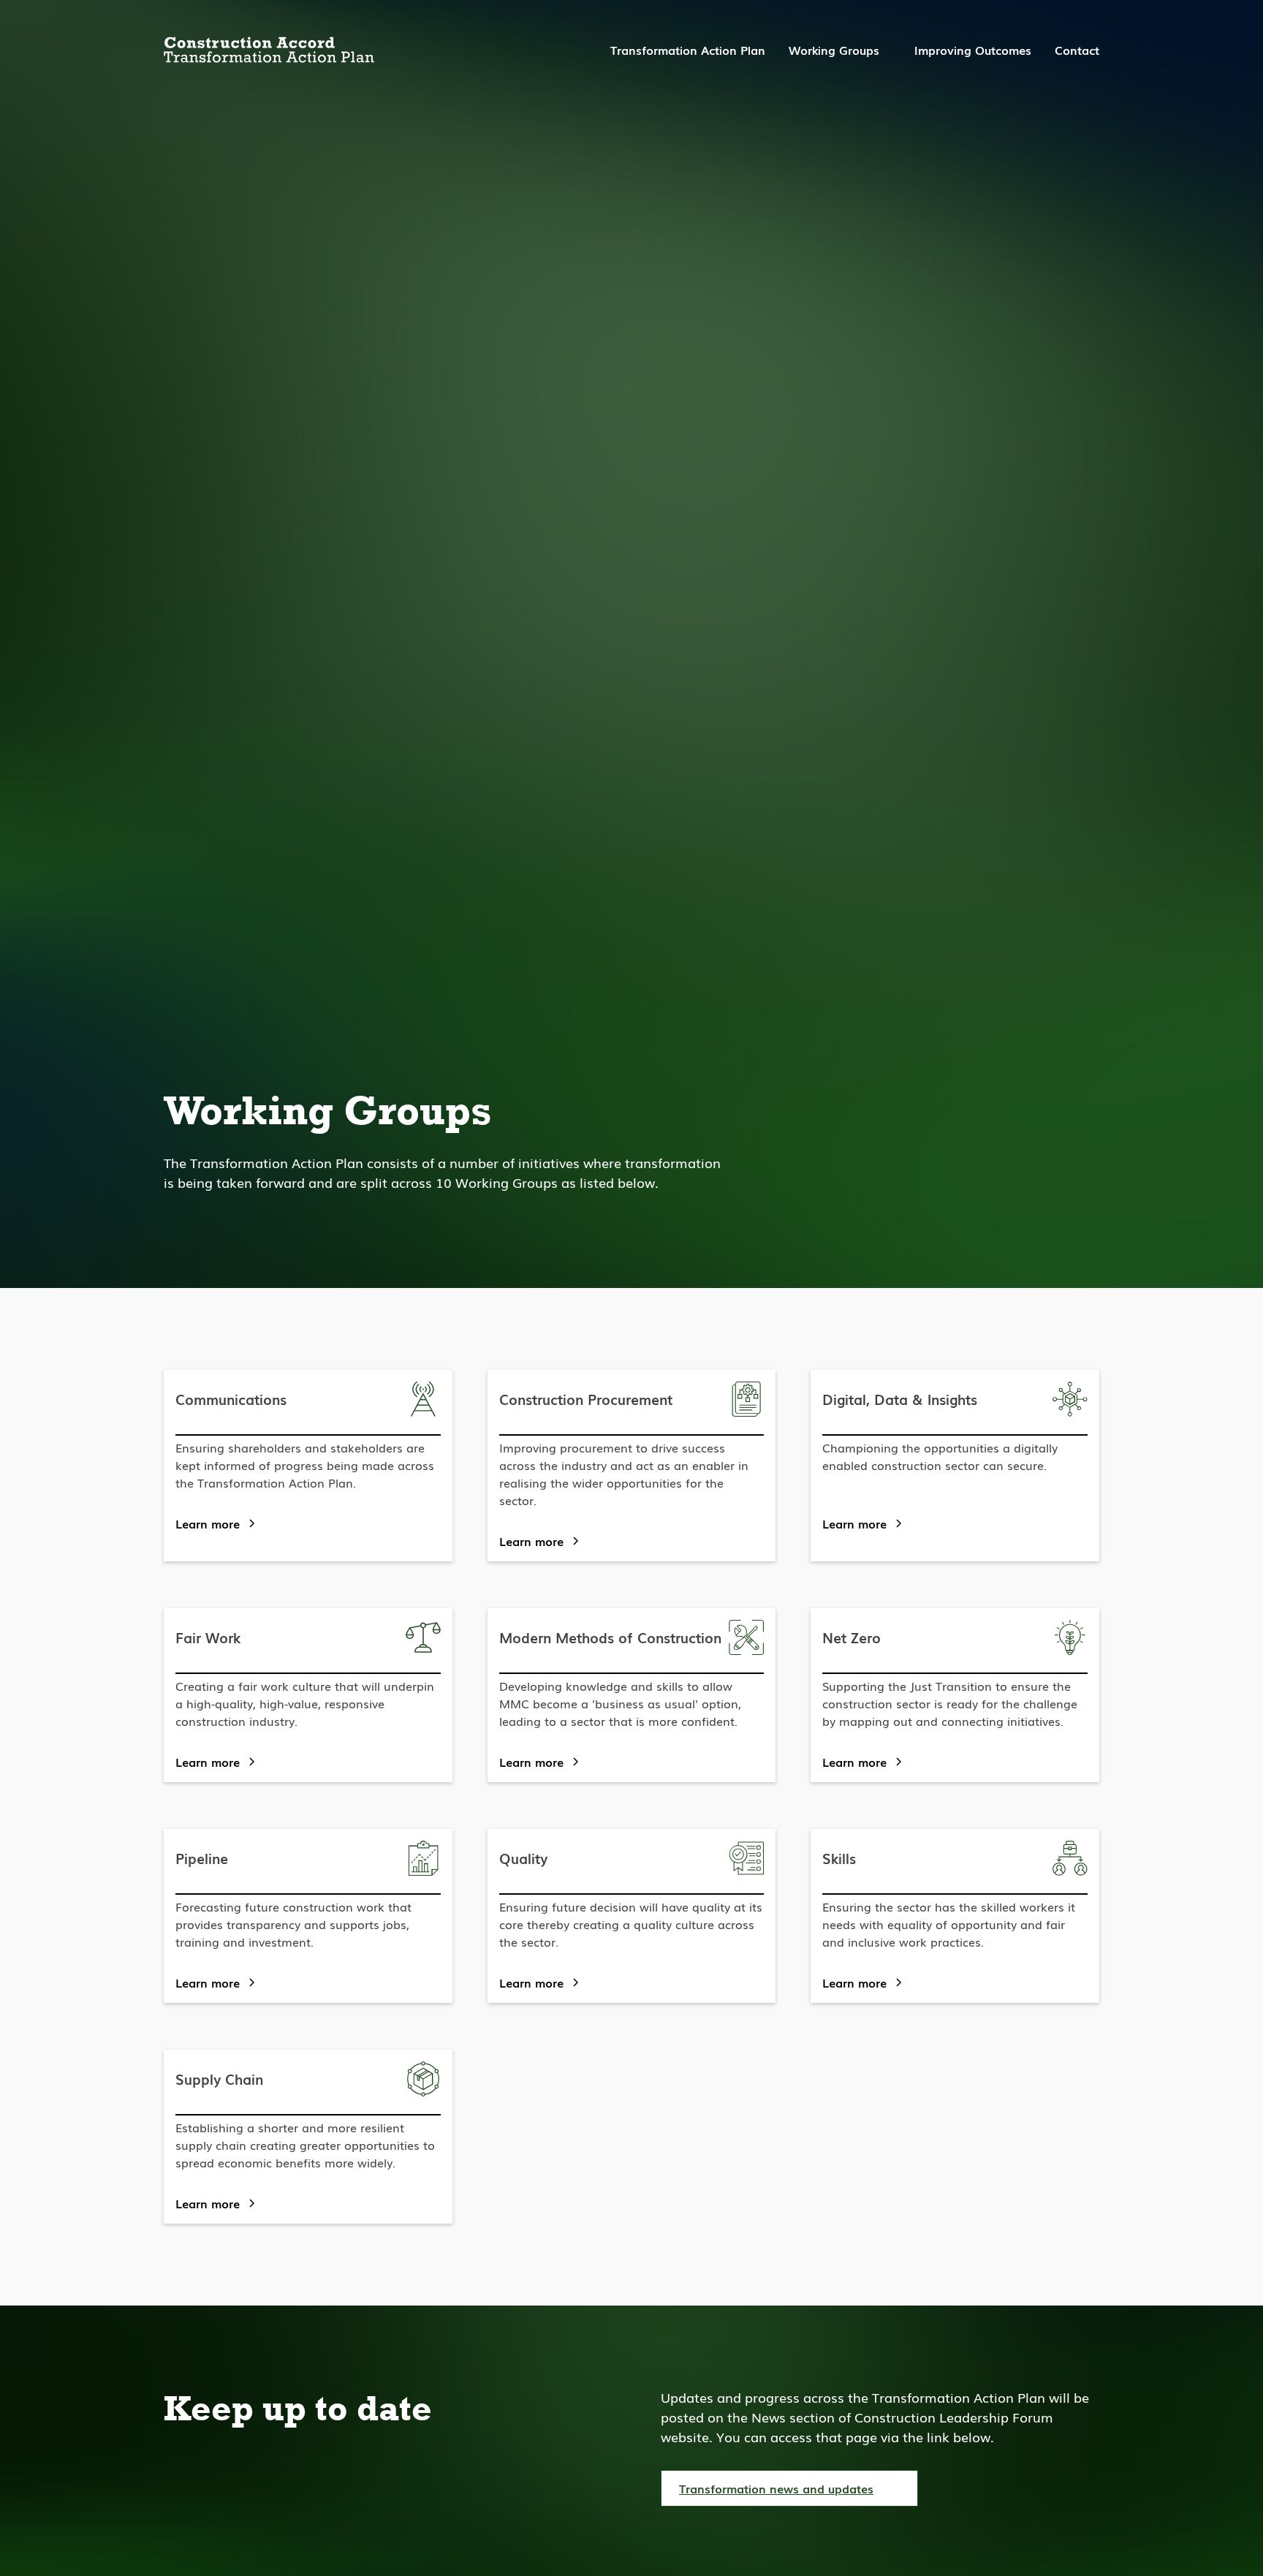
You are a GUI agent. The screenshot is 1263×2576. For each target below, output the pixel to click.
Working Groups (834, 50)
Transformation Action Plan (688, 50)
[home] (269, 50)
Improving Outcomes (973, 50)
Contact (1077, 50)
